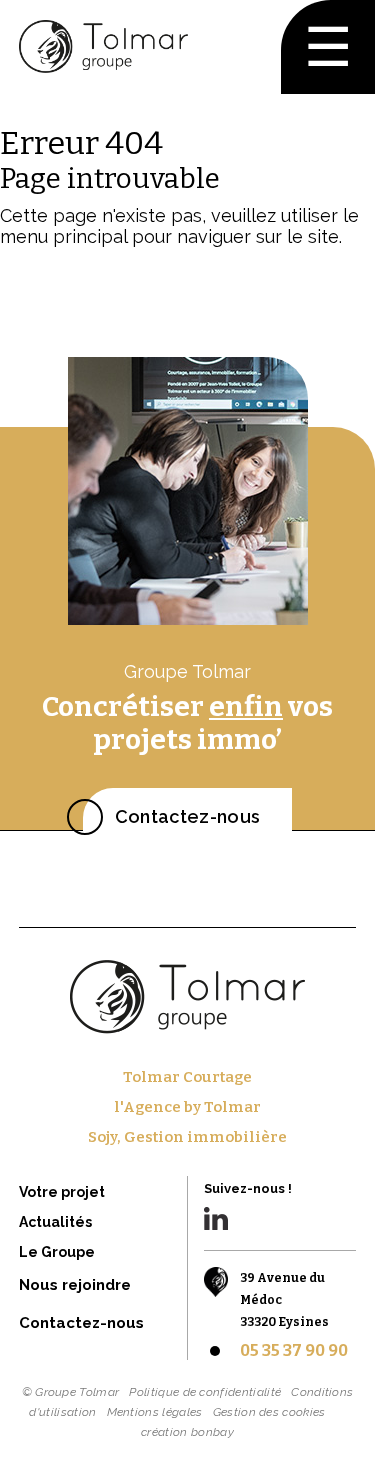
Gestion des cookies (269, 1412)
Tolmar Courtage (187, 1077)
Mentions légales (155, 1412)
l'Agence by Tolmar (187, 1107)
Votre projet (62, 1192)
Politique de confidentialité (205, 1392)
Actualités (55, 1222)
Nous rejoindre (75, 1285)
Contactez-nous (187, 816)
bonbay (212, 1432)
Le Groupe (57, 1252)
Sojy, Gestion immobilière (187, 1137)
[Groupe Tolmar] (103, 47)
